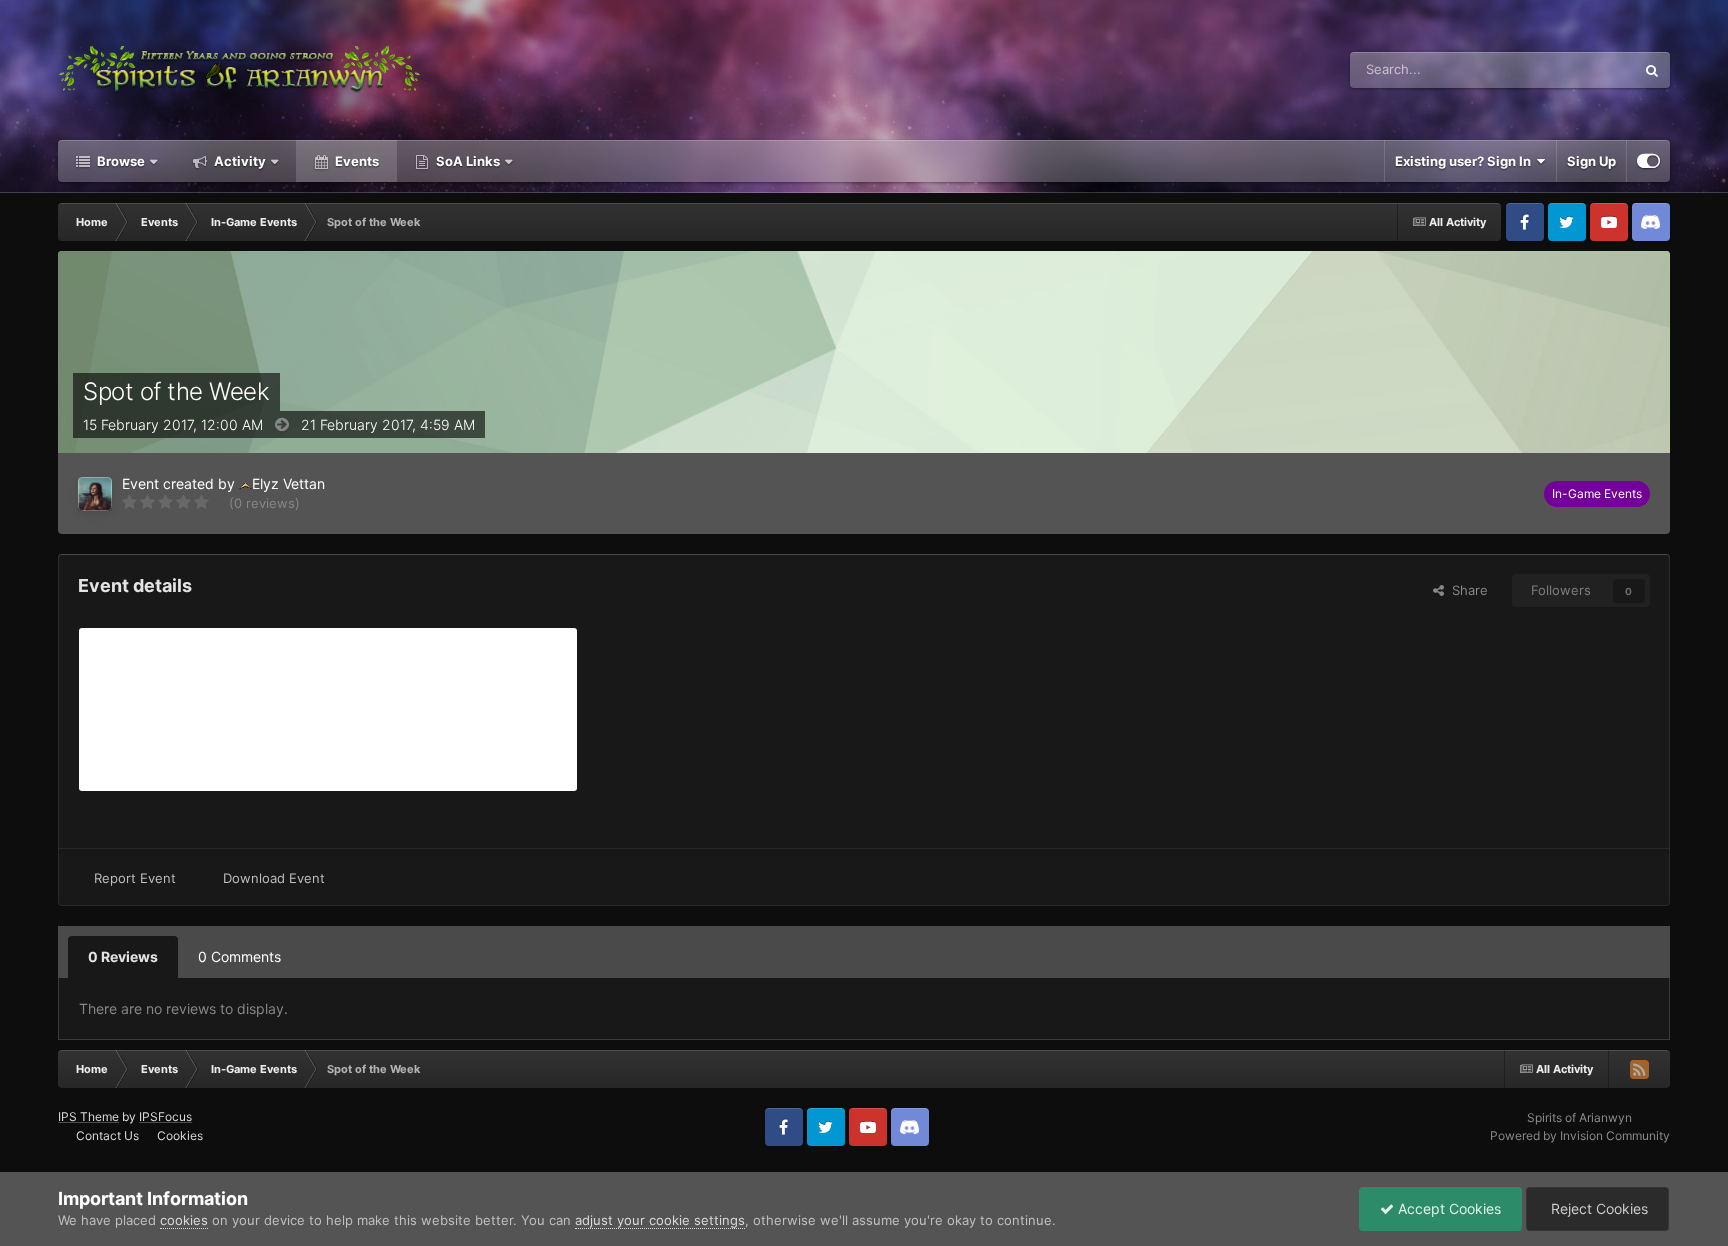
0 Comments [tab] (239, 956)
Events (355, 161)
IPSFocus (165, 1116)
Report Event (135, 878)
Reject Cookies (1597, 1208)
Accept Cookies (1447, 1208)
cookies (184, 1220)
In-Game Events (1597, 493)
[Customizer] (1648, 161)
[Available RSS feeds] (1639, 1069)
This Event (1577, 69)
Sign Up (1591, 161)
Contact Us (107, 1135)
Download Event (274, 878)
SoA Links (468, 161)
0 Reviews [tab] (123, 956)
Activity (238, 161)
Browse (119, 161)
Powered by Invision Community (1580, 1135)
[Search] (1652, 70)
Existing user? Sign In (1466, 161)
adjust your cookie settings (660, 1220)
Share (1466, 590)
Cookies (180, 1135)
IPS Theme (88, 1116)
